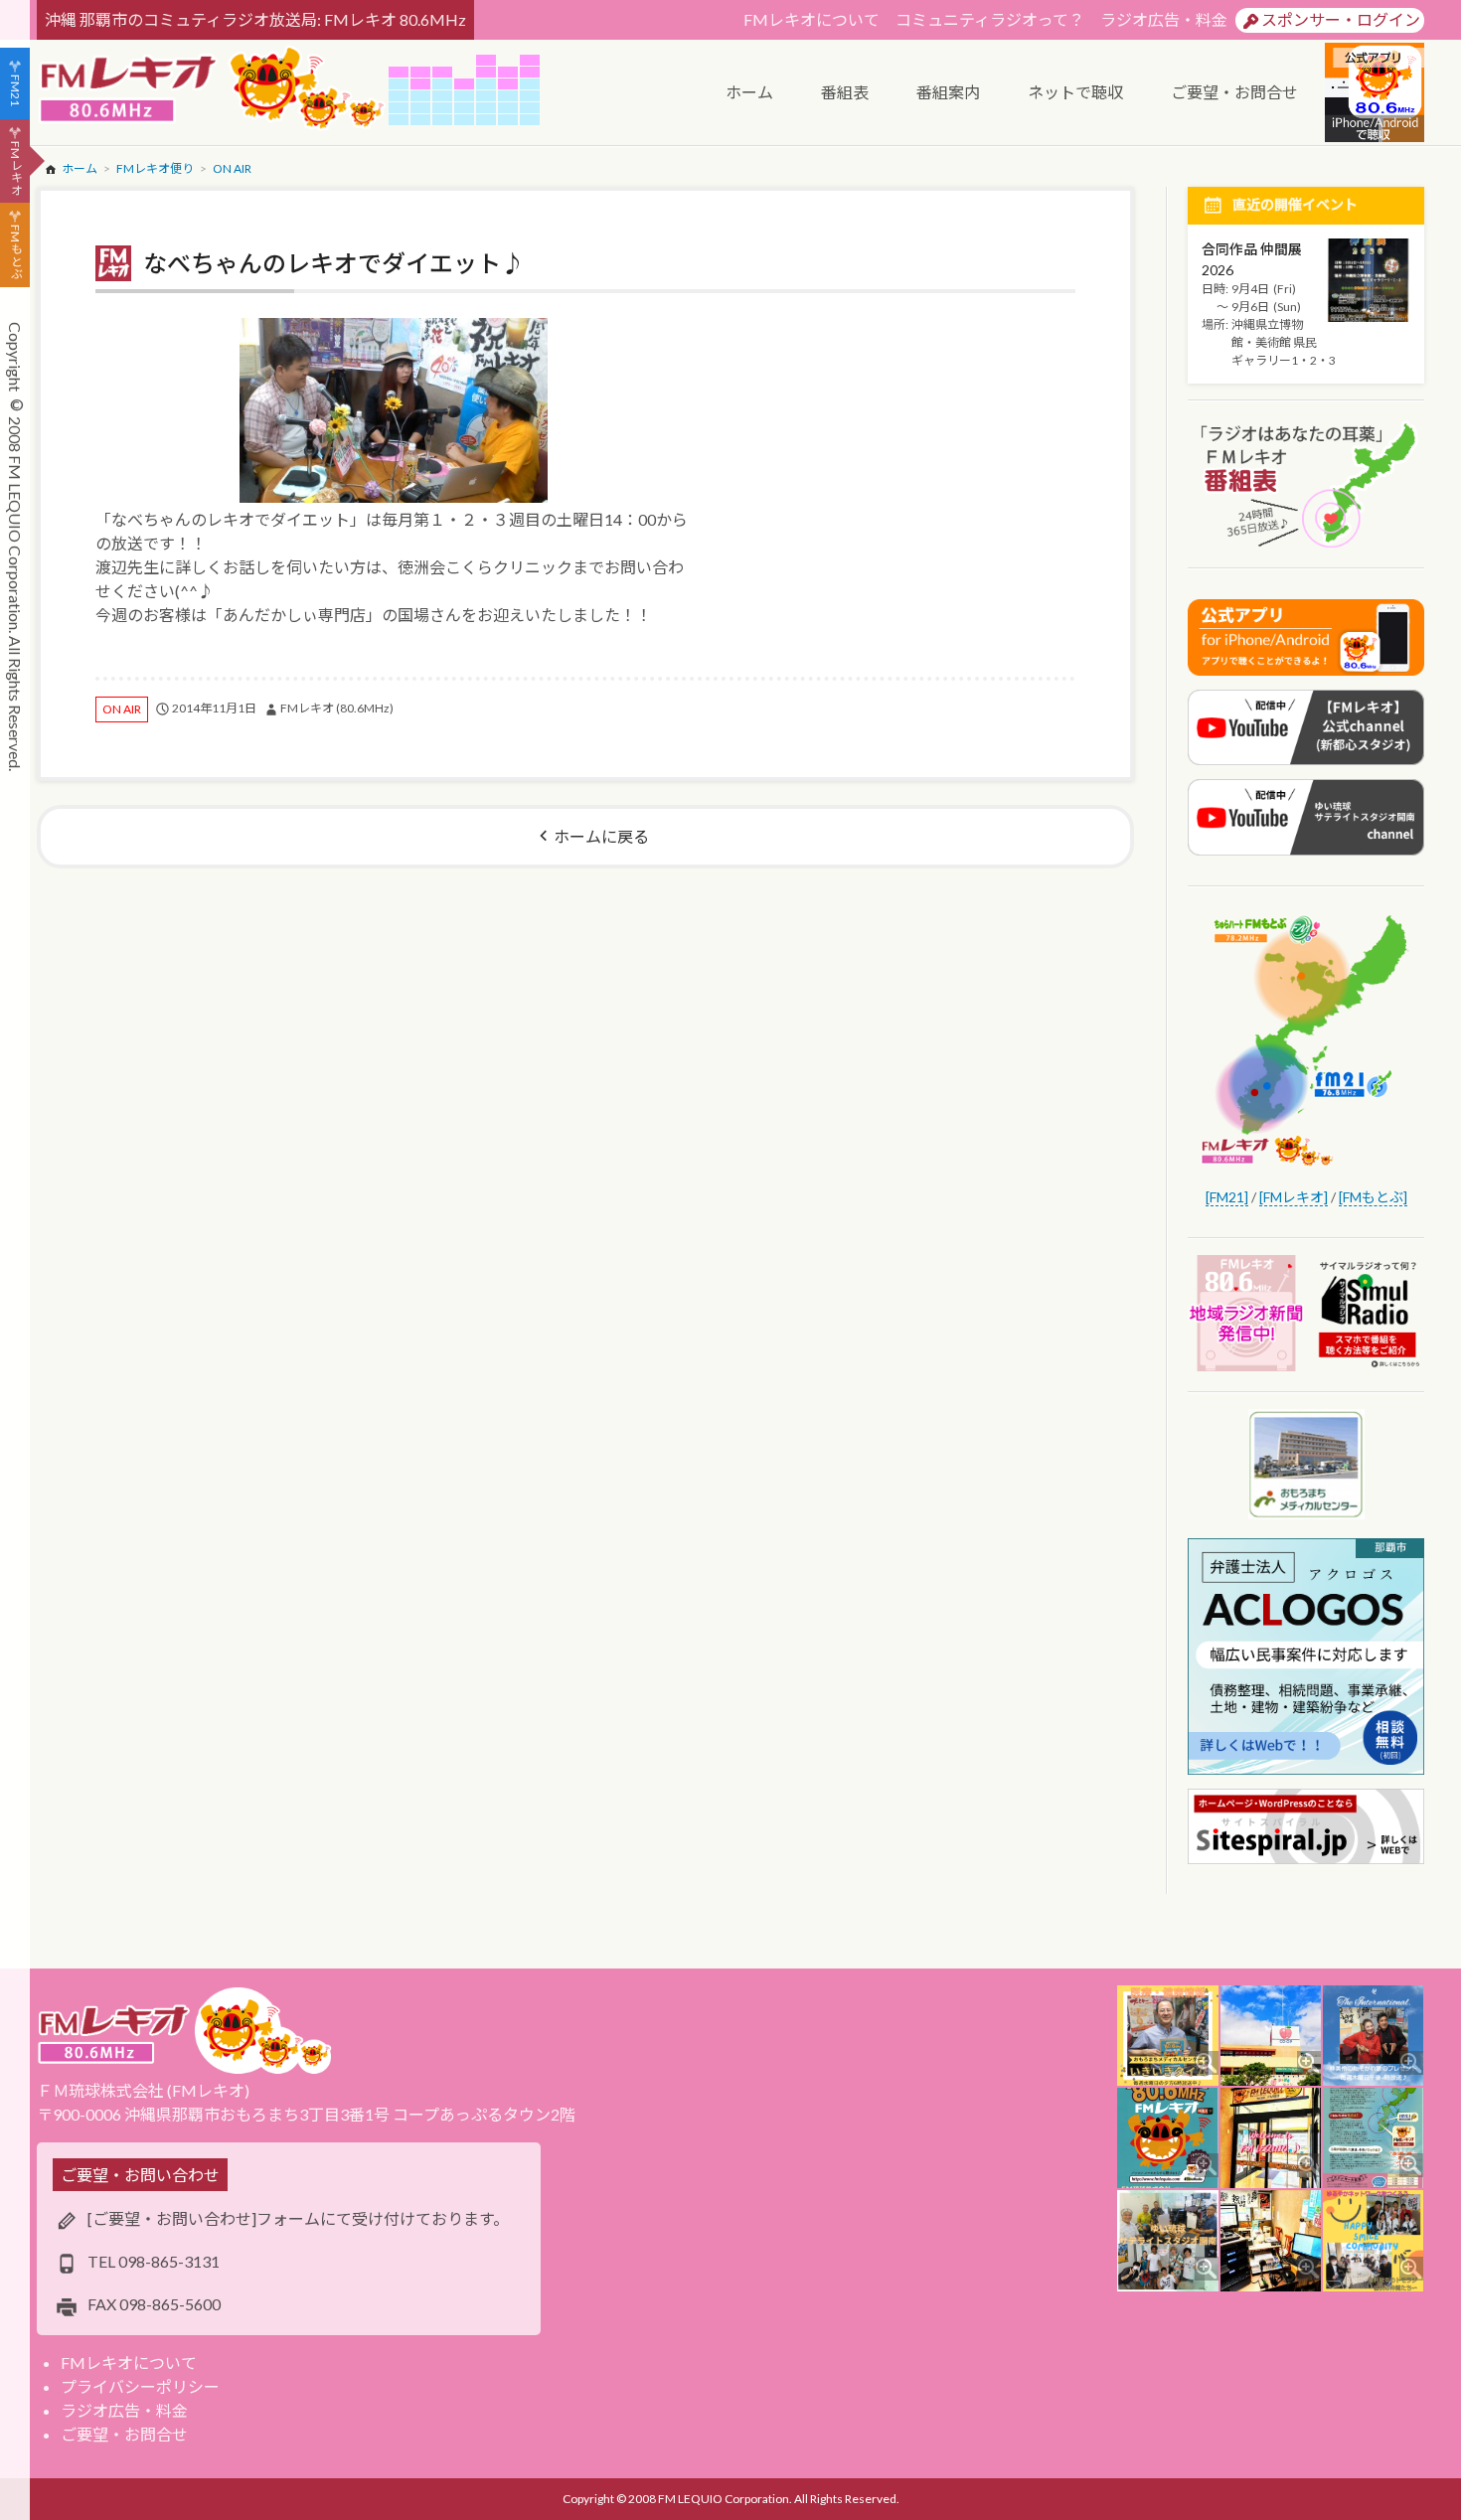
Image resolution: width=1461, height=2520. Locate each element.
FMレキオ (15, 168)
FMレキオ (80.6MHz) (337, 708)
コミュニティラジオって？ (990, 19)
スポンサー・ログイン (1341, 19)
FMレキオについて (812, 19)
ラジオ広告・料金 (1164, 19)
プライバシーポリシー (140, 2386)
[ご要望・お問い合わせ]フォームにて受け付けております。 (298, 2218)
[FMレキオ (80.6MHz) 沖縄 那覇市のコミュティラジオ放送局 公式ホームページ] (213, 90)
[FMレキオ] (1294, 1197)
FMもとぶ (15, 252)
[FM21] (1227, 1197)
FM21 (15, 90)
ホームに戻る (601, 836)
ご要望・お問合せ (124, 2434)
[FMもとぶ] (1373, 1197)
